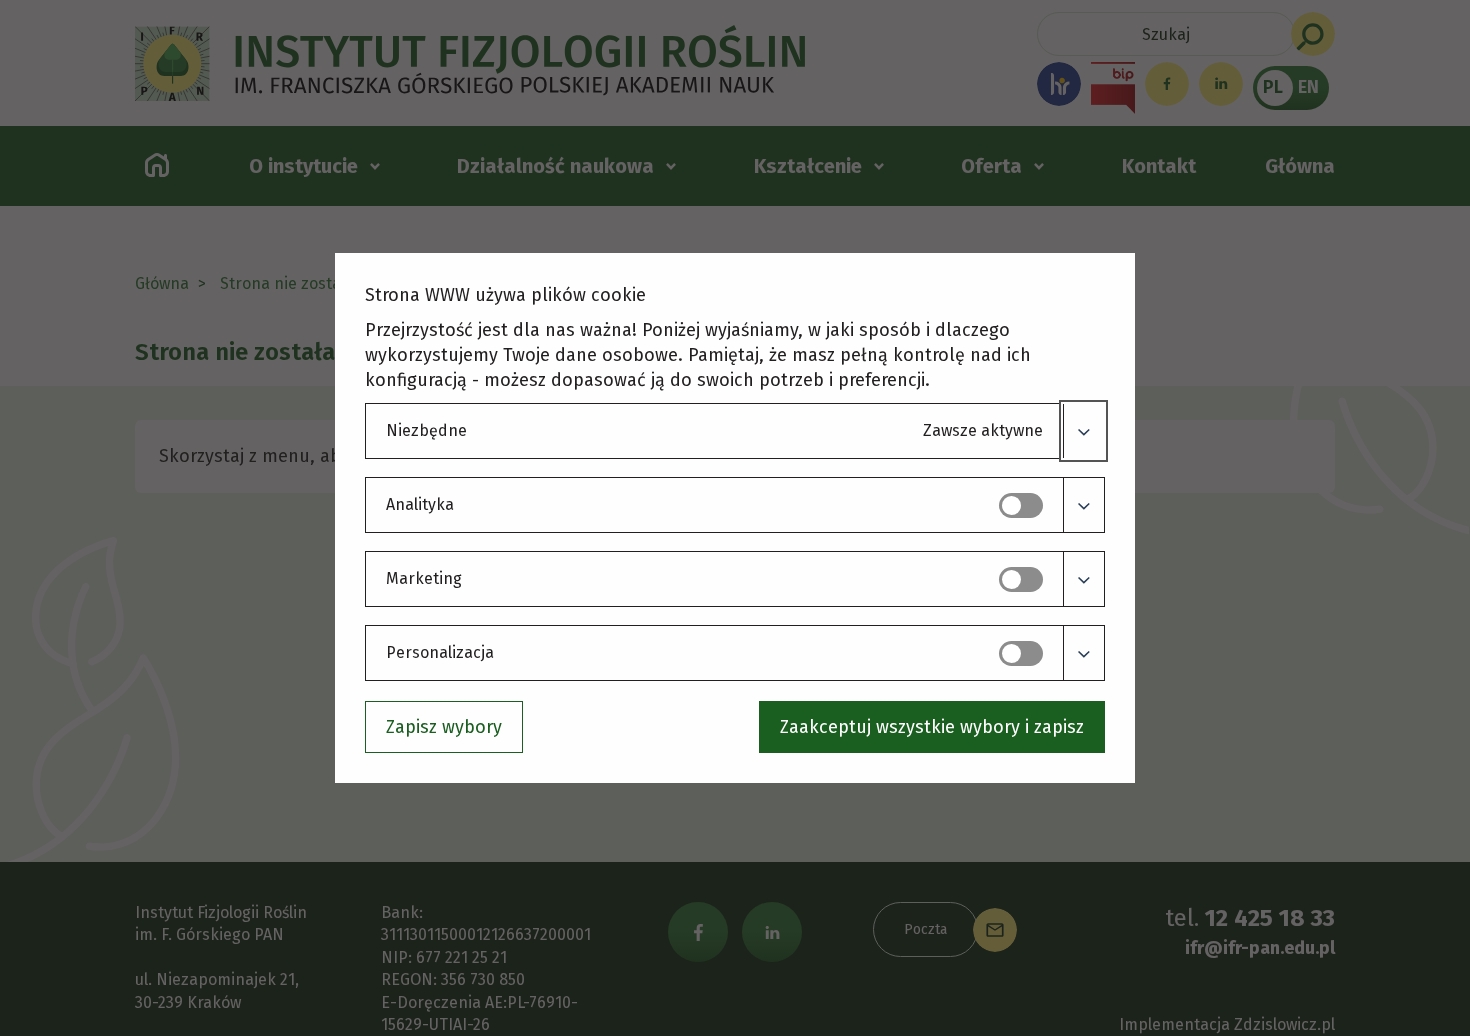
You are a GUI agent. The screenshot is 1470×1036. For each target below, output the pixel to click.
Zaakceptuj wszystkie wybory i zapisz (932, 727)
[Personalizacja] (1083, 653)
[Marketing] (1083, 579)
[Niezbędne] (1083, 431)
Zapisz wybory (444, 727)
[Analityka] (1083, 505)
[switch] (1021, 505)
